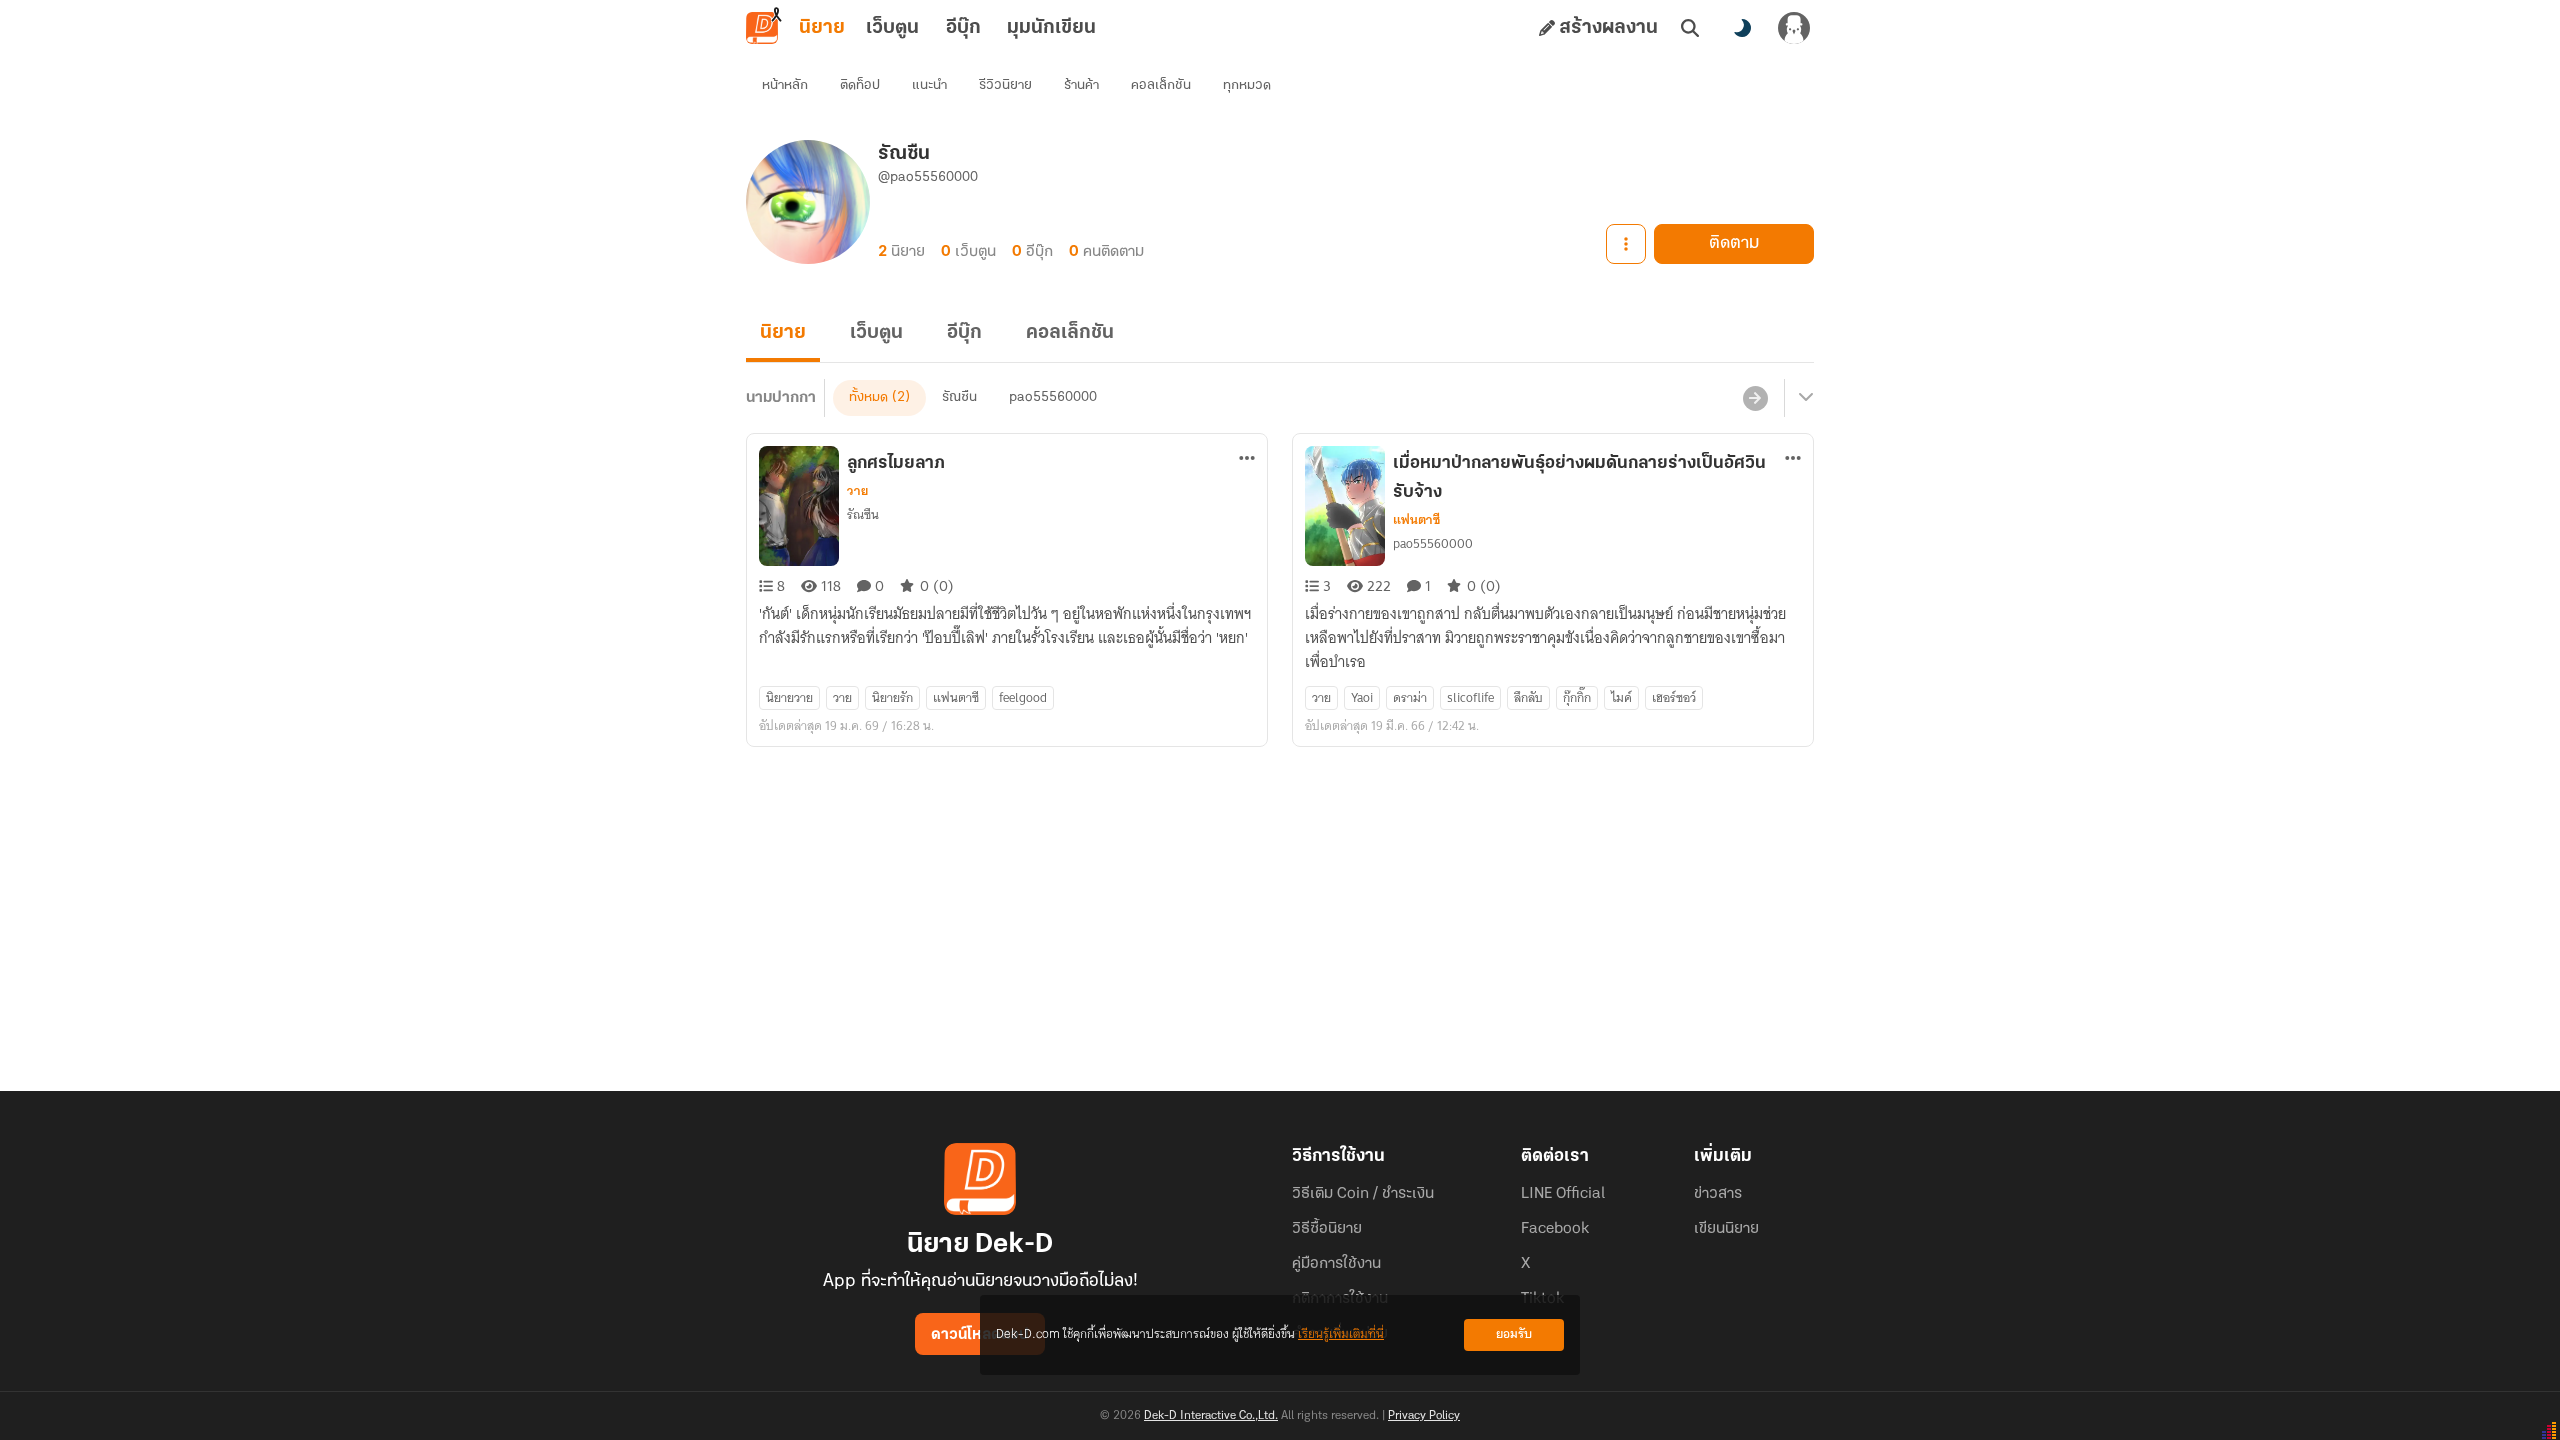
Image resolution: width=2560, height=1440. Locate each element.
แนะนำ (929, 85)
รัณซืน (959, 397)
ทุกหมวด (1247, 85)
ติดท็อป (860, 85)
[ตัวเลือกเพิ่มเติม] (1626, 244)
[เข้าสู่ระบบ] (1794, 28)
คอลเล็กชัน (1161, 85)
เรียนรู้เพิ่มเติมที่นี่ (1341, 1334)
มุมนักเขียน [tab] (1051, 28)
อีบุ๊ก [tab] (963, 28)
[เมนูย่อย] (1803, 398)
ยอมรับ (1514, 1334)
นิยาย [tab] (822, 28)
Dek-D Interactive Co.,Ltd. (1211, 1416)
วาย (857, 491)
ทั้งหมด (868, 397)
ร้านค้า (1081, 85)
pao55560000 (1053, 397)
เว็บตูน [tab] (892, 28)
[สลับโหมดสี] (1742, 28)
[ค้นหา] (1690, 28)
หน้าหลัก (785, 85)
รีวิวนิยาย (1005, 85)
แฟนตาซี (1416, 520)
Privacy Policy (1424, 1416)
